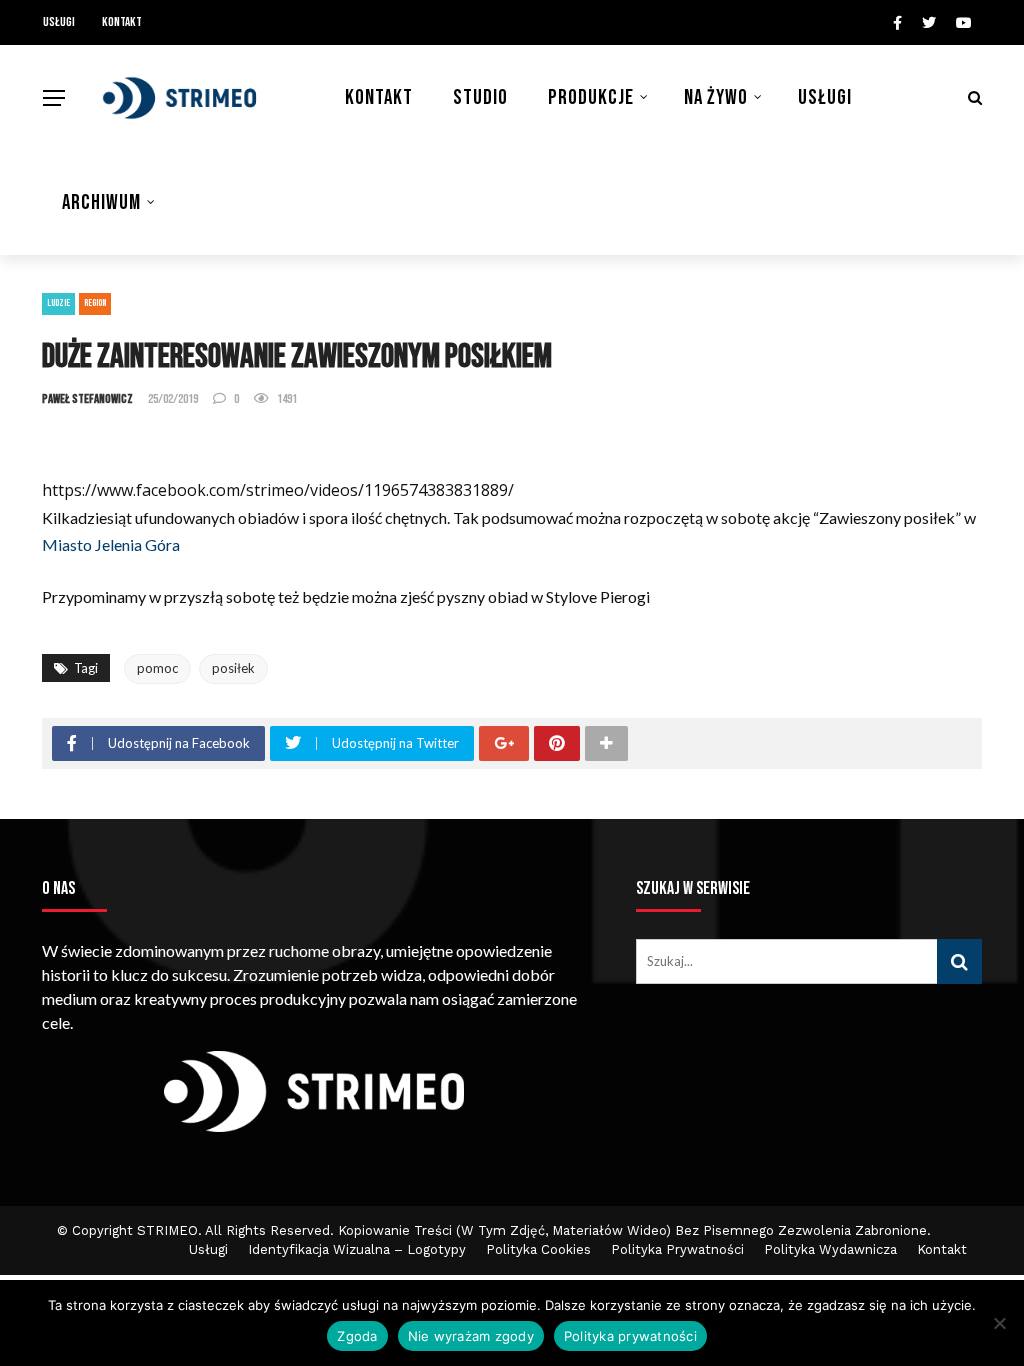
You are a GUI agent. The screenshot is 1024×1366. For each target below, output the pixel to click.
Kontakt (122, 22)
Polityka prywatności (630, 1336)
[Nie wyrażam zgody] (999, 1323)
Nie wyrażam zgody (471, 1336)
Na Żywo (716, 97)
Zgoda (357, 1336)
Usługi (59, 22)
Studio (480, 97)
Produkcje (591, 97)
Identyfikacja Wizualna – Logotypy (357, 1249)
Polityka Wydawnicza (830, 1249)
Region (95, 303)
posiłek (233, 668)
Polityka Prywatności (677, 1249)
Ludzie (58, 303)
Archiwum (101, 202)
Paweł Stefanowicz (87, 399)
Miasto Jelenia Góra (111, 544)
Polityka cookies (538, 1249)
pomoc (157, 668)
